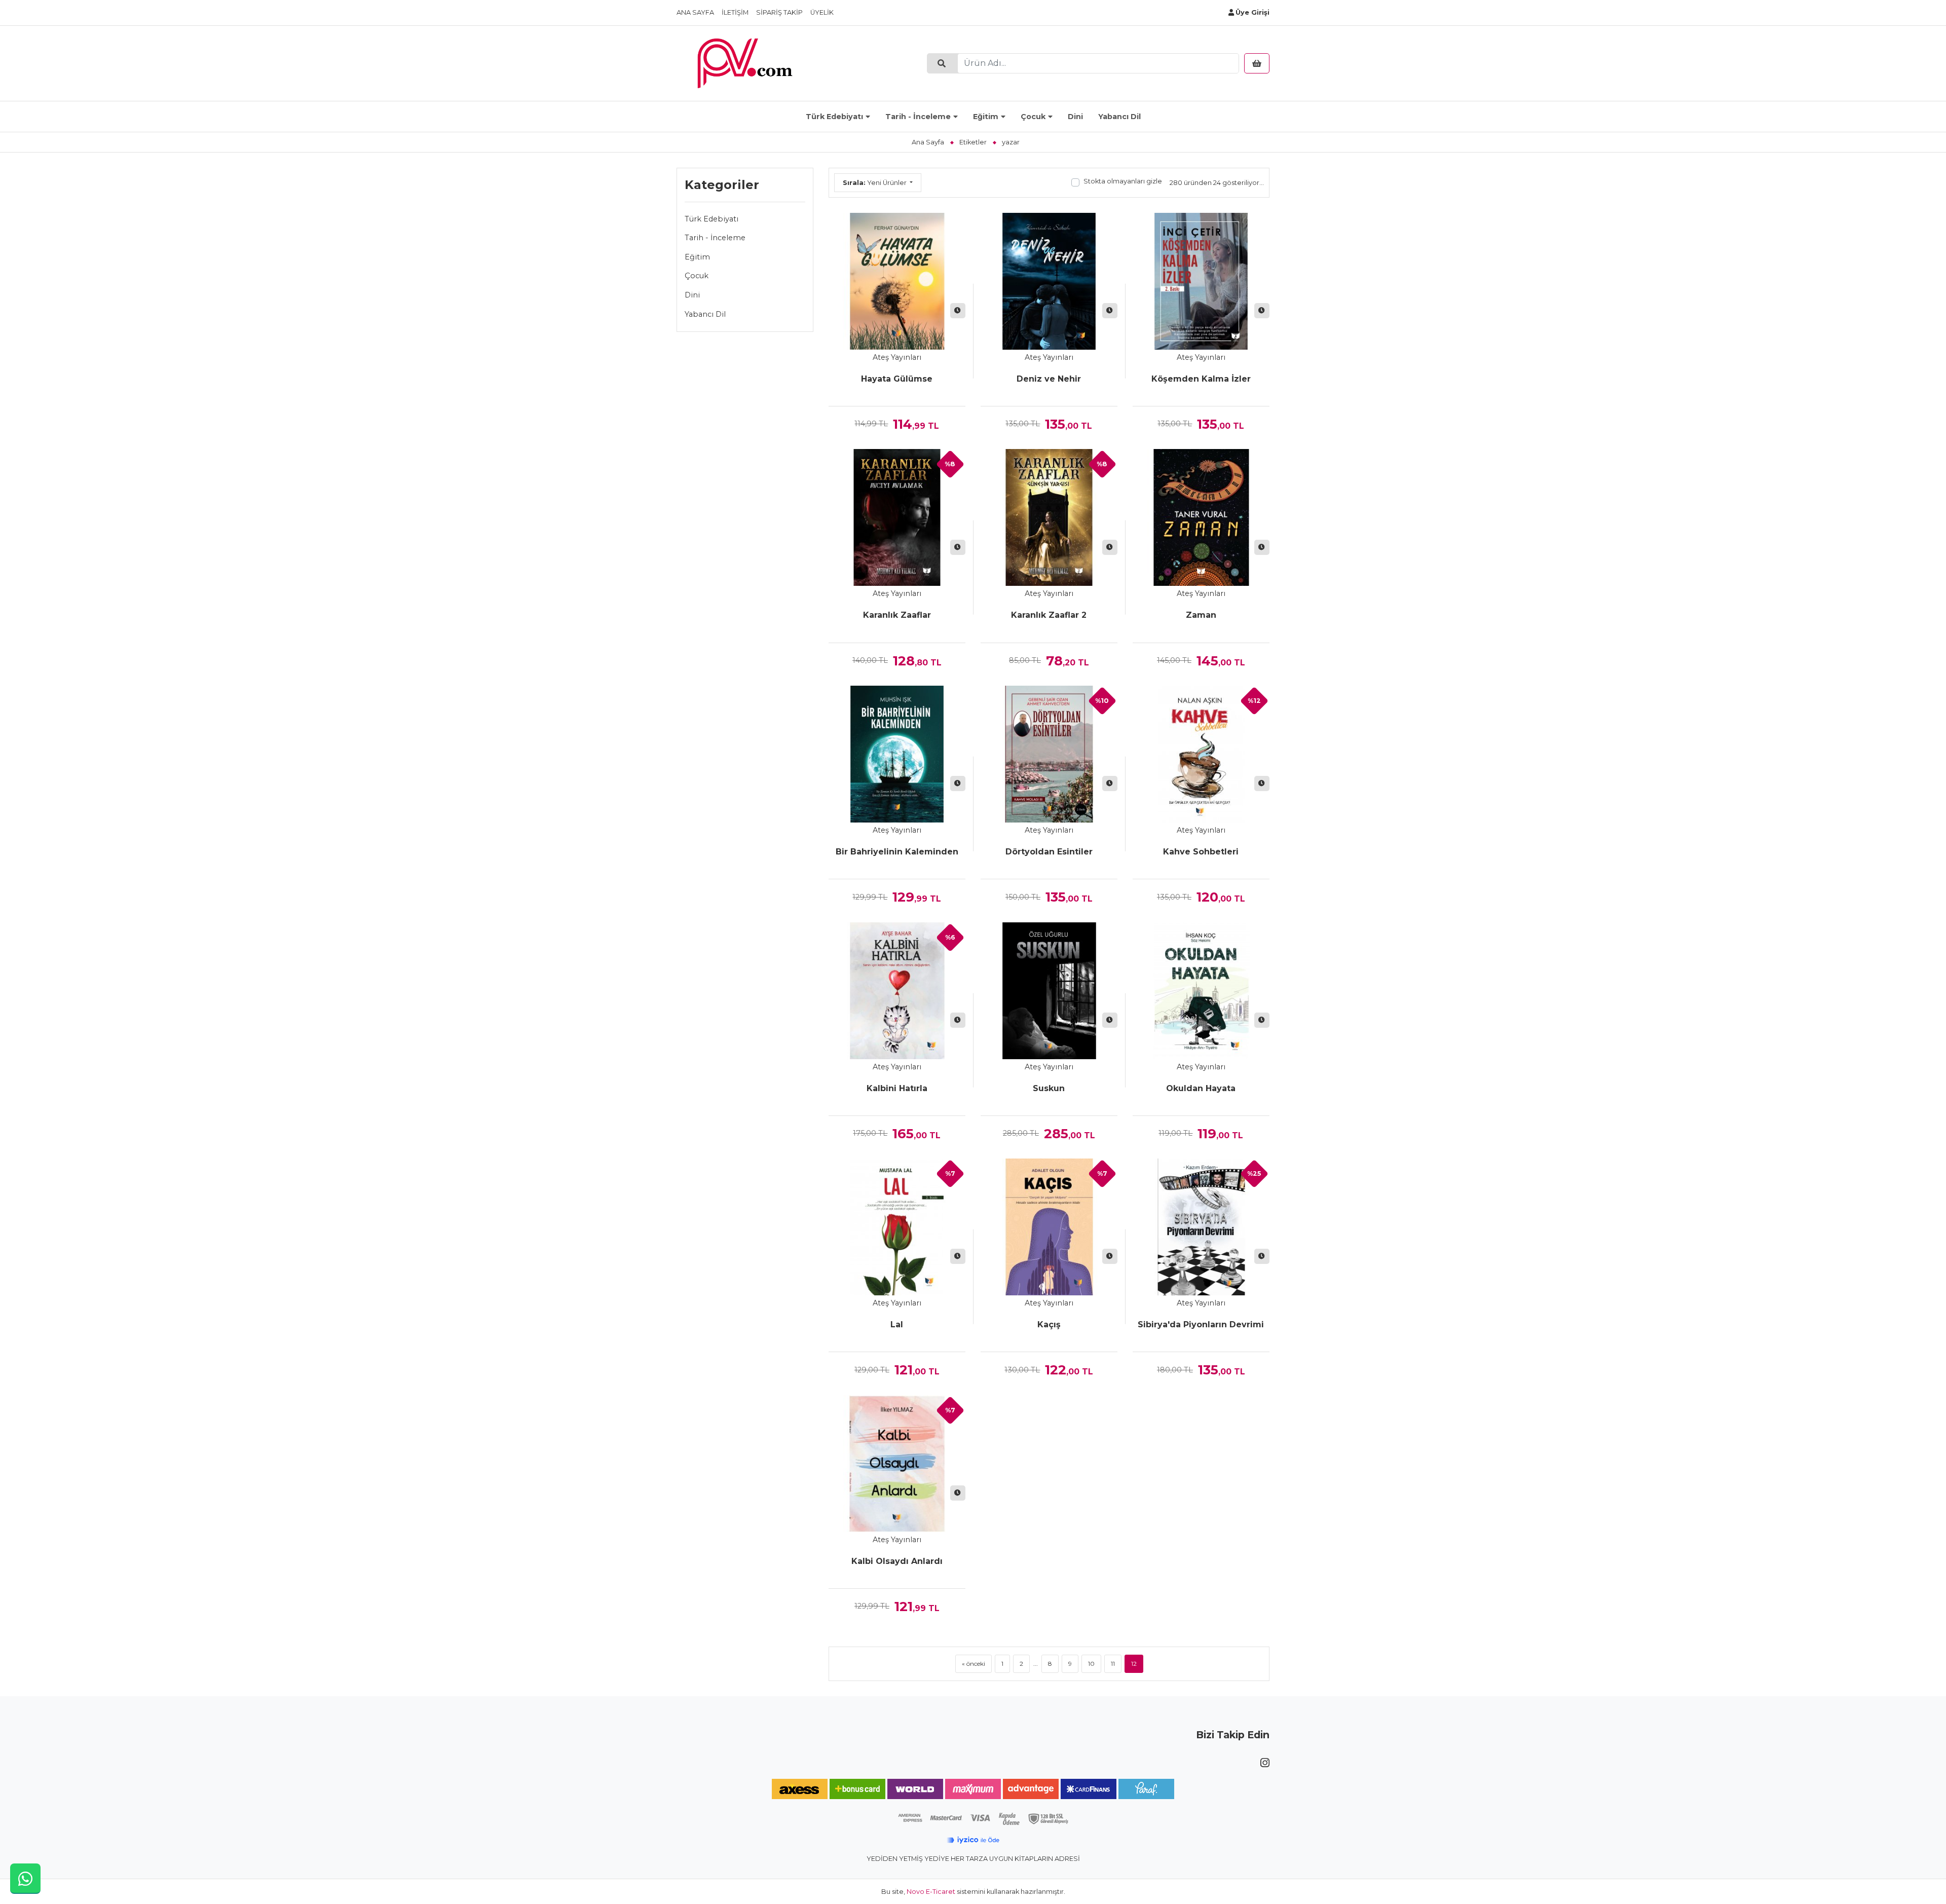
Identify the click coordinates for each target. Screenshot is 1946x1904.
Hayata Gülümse (897, 379)
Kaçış (1049, 1324)
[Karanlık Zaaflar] (897, 517)
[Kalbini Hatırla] (897, 991)
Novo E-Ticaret (931, 1892)
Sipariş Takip (779, 12)
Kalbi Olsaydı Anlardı (897, 1561)
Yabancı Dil (1119, 117)
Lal (897, 1324)
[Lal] (897, 1227)
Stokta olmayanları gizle (1123, 181)
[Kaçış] (1049, 1227)
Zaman (1201, 615)
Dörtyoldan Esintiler (1049, 852)
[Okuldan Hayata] (1201, 991)
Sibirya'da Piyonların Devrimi (1201, 1324)
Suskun (1049, 1088)
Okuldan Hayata (1201, 1088)
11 (1113, 1664)
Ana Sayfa (695, 12)
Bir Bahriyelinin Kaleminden (897, 852)
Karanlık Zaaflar (897, 615)
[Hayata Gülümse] (897, 281)
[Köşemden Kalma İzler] (1201, 281)
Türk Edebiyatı (834, 117)
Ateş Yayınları (897, 357)
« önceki (974, 1664)
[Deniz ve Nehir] (1049, 281)
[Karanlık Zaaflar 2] (1049, 517)
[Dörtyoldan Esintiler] (1049, 754)
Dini (1075, 117)
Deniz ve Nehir (1049, 379)
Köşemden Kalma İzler (1201, 379)
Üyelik (822, 12)
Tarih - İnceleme (918, 117)
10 (1091, 1664)
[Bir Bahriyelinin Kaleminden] (897, 754)
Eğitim (986, 117)
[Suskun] (1049, 991)
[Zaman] (1201, 517)
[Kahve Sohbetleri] (1201, 754)
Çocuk (1033, 117)
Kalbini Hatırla (897, 1088)
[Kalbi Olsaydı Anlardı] (897, 1464)
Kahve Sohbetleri (1201, 852)
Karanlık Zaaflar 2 (1049, 615)
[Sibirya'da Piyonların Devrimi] (1201, 1227)
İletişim (735, 12)
